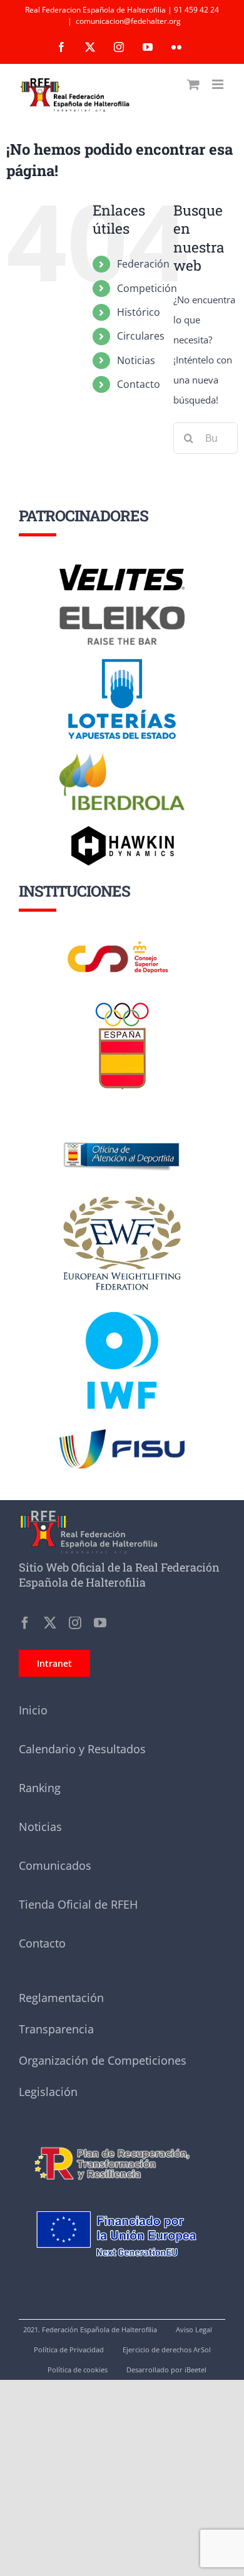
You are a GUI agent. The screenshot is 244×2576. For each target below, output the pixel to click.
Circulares (141, 336)
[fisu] (122, 1434)
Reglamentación (61, 1998)
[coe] (122, 1003)
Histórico (139, 312)
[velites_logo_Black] (122, 569)
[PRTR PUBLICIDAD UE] (122, 2198)
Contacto (139, 384)
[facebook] (25, 1623)
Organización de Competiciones (103, 2060)
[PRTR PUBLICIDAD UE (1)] (122, 2141)
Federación (143, 264)
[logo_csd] (122, 944)
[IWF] (122, 1302)
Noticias (136, 360)
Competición (147, 288)
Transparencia (56, 2029)
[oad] (122, 1125)
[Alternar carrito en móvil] (193, 84)
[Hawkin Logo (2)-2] (122, 830)
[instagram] (75, 1623)
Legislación (48, 2092)
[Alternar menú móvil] (219, 84)
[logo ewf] (122, 1199)
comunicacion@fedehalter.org (128, 21)
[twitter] (50, 1623)
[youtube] (100, 1623)
